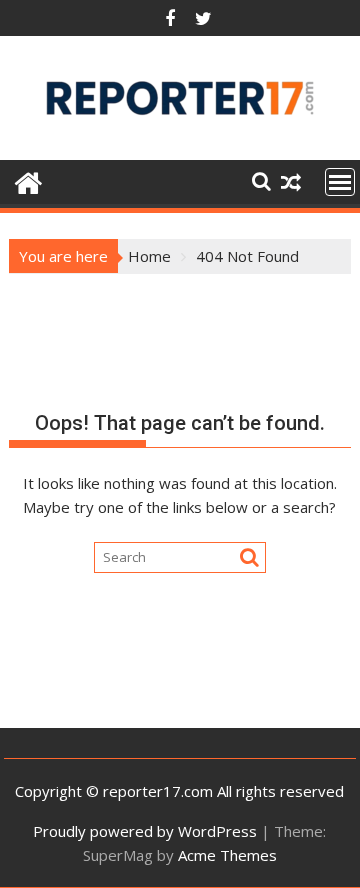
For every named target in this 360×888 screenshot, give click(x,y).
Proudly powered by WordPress (145, 831)
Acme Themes (227, 855)
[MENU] (340, 182)
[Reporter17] (28, 180)
